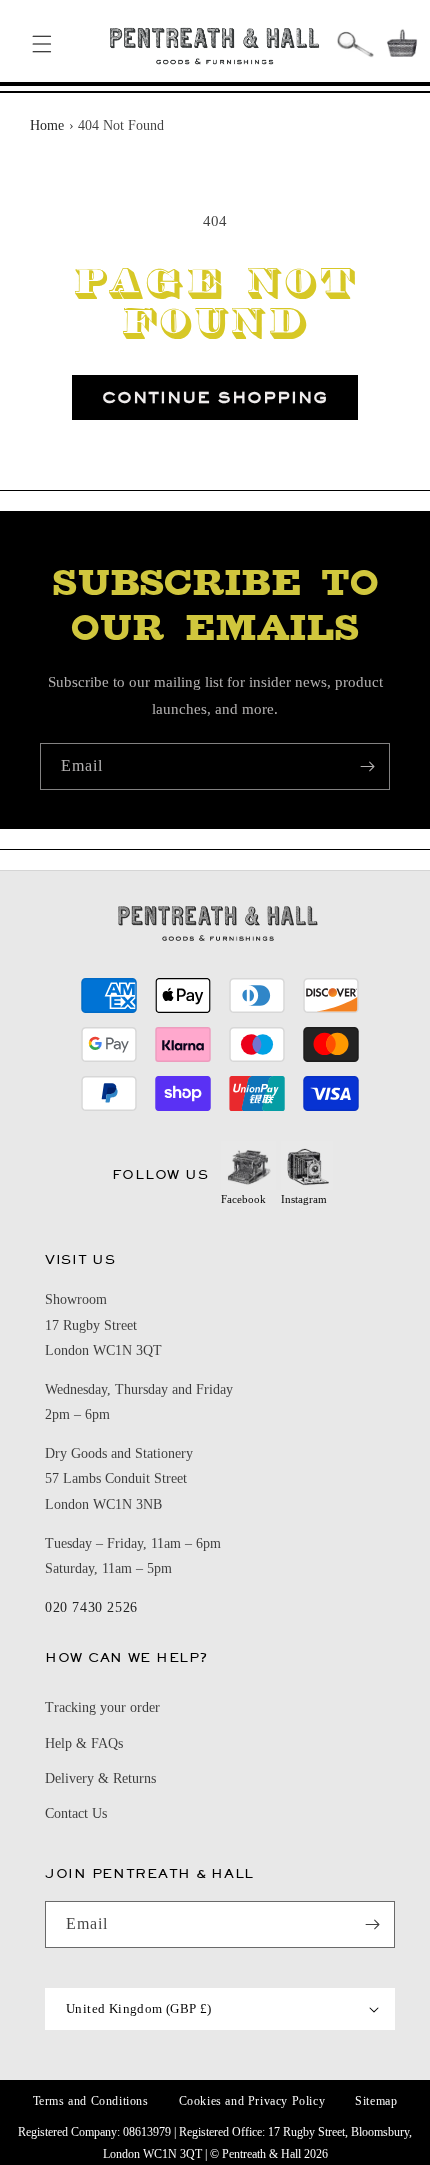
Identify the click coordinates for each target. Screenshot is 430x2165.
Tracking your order (102, 1707)
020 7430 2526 (91, 1607)
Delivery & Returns (100, 1778)
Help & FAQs (84, 1743)
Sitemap (376, 2101)
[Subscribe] (367, 766)
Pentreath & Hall (261, 2154)
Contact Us (76, 1813)
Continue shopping (215, 397)
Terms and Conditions (91, 2101)
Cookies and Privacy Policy (252, 2101)
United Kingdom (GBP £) (139, 2008)
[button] (42, 44)
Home (47, 125)
